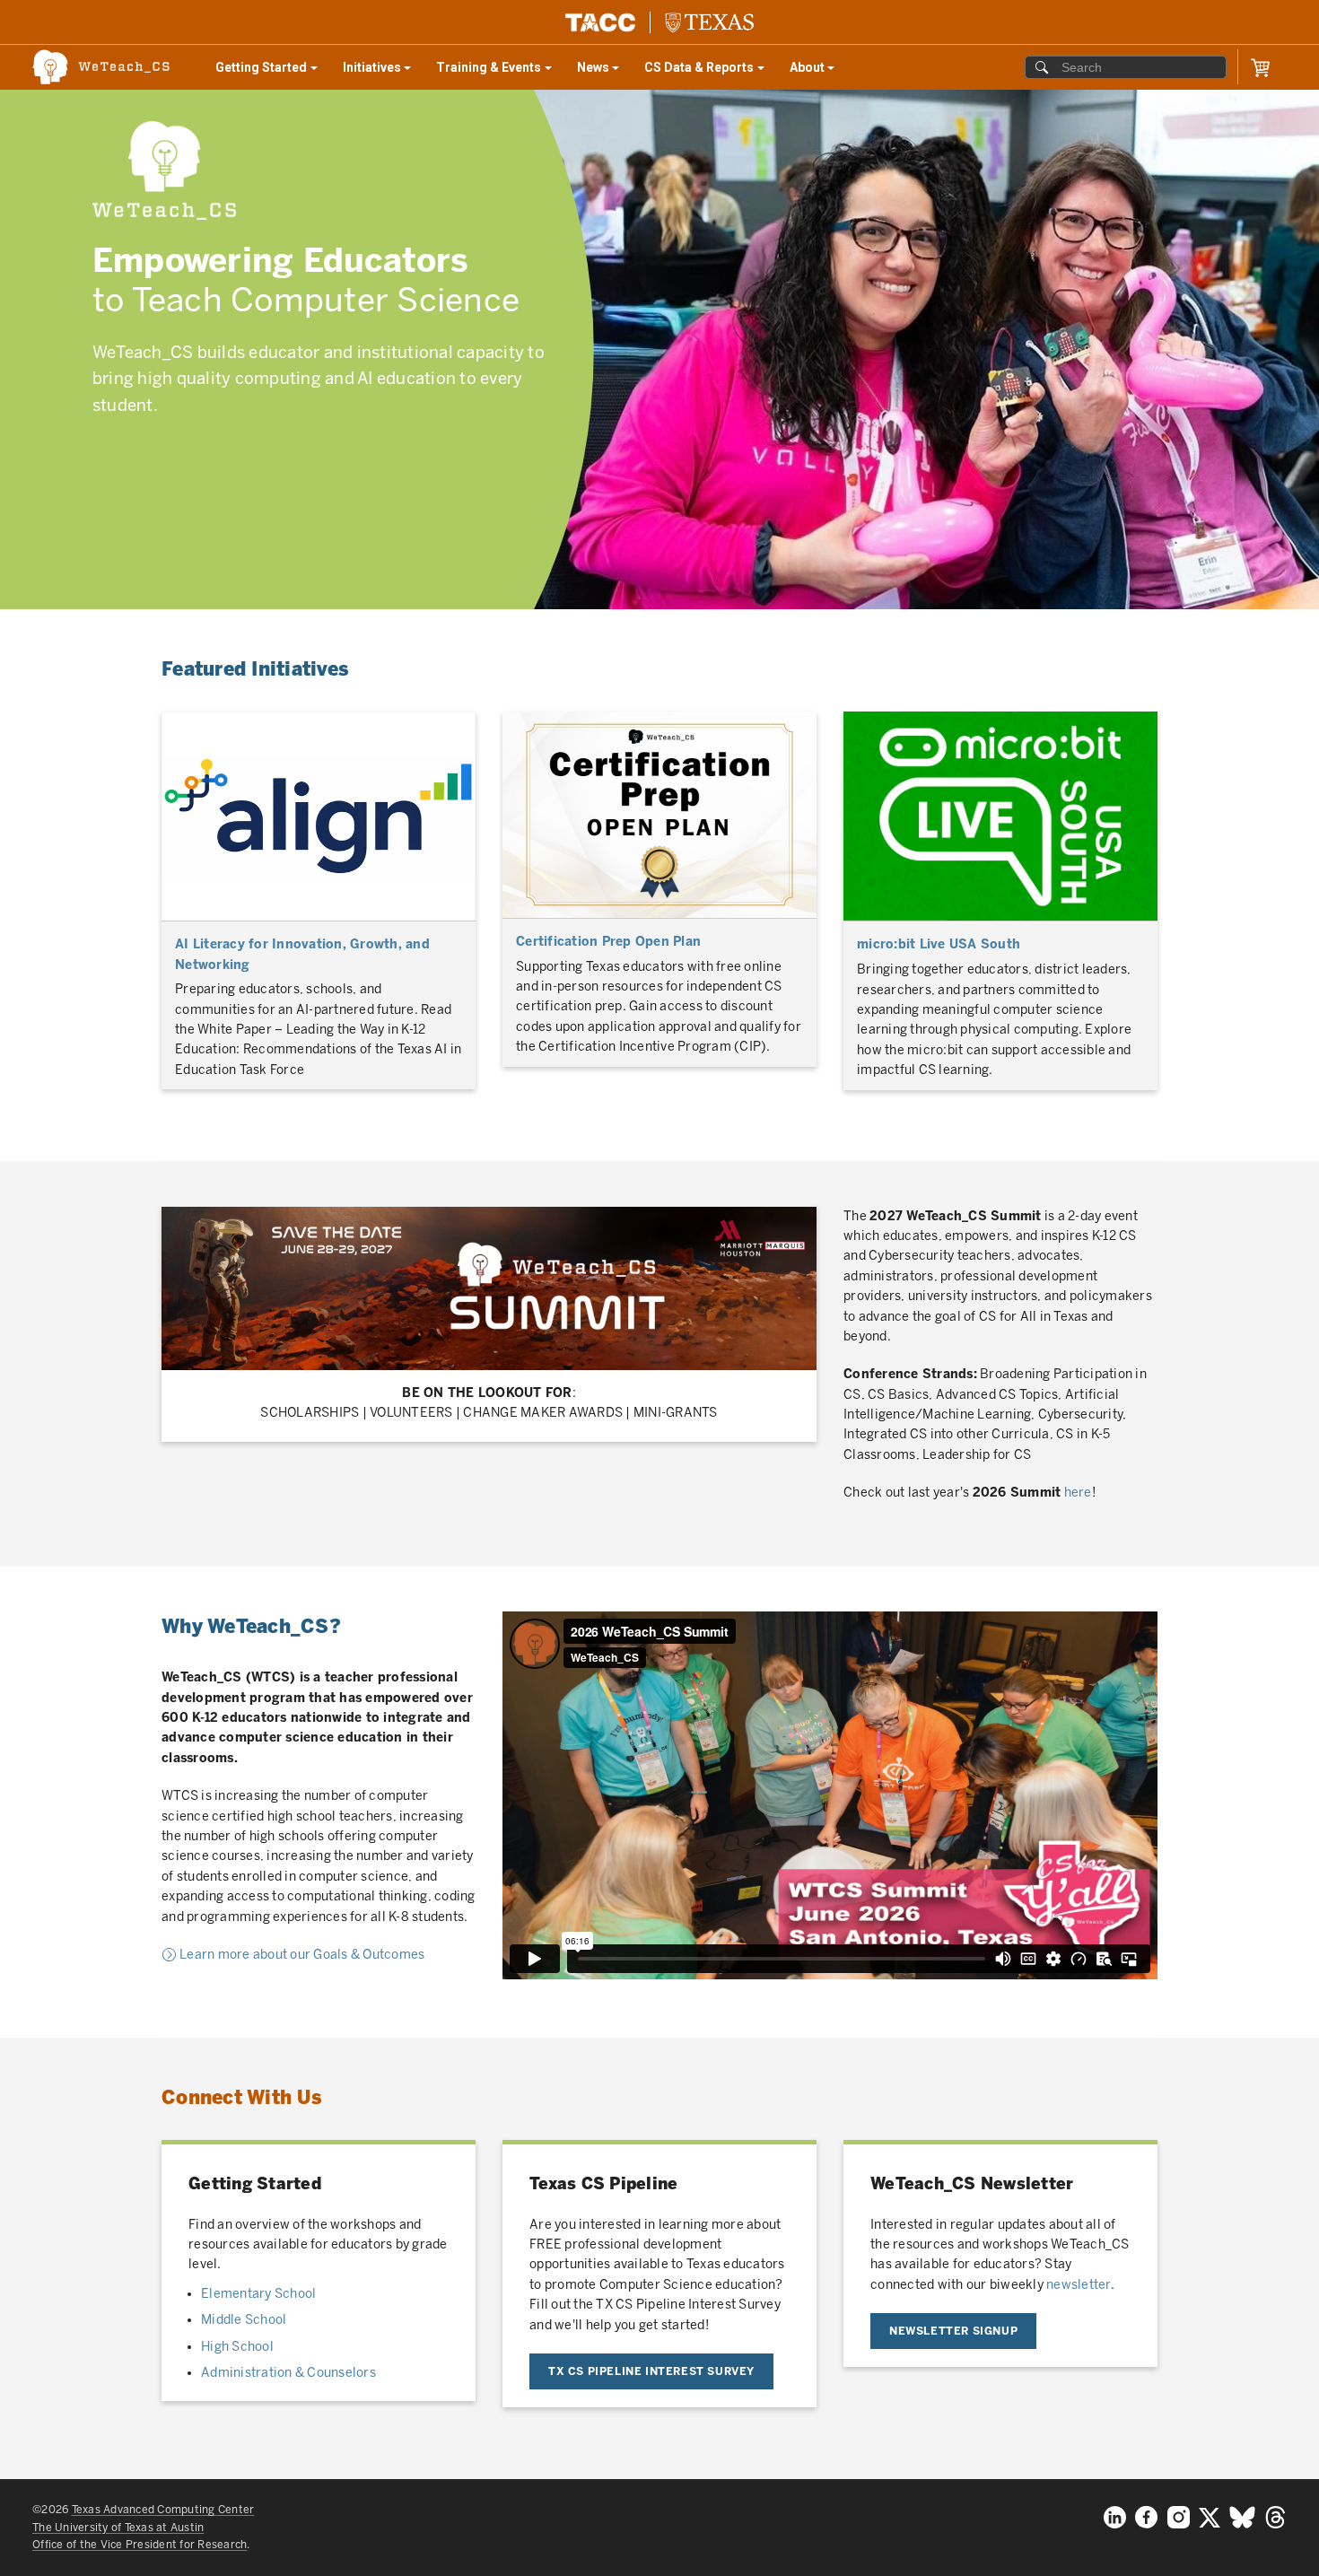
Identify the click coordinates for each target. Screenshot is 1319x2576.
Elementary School (258, 2294)
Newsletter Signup (953, 2331)
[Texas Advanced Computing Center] (600, 22)
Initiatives (383, 71)
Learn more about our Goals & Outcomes (301, 1955)
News (604, 71)
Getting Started (272, 71)
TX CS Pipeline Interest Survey (651, 2371)
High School (237, 2347)
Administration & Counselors (288, 2373)
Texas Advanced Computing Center (163, 2510)
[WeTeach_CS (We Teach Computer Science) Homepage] (111, 67)
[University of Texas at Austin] (709, 22)
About (818, 71)
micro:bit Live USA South (939, 944)
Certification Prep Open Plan (608, 942)
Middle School (244, 2320)
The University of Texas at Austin (118, 2528)
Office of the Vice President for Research (140, 2545)
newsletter (1079, 2285)
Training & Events (494, 71)
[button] (1260, 68)
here (1078, 1493)
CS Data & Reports (702, 71)
